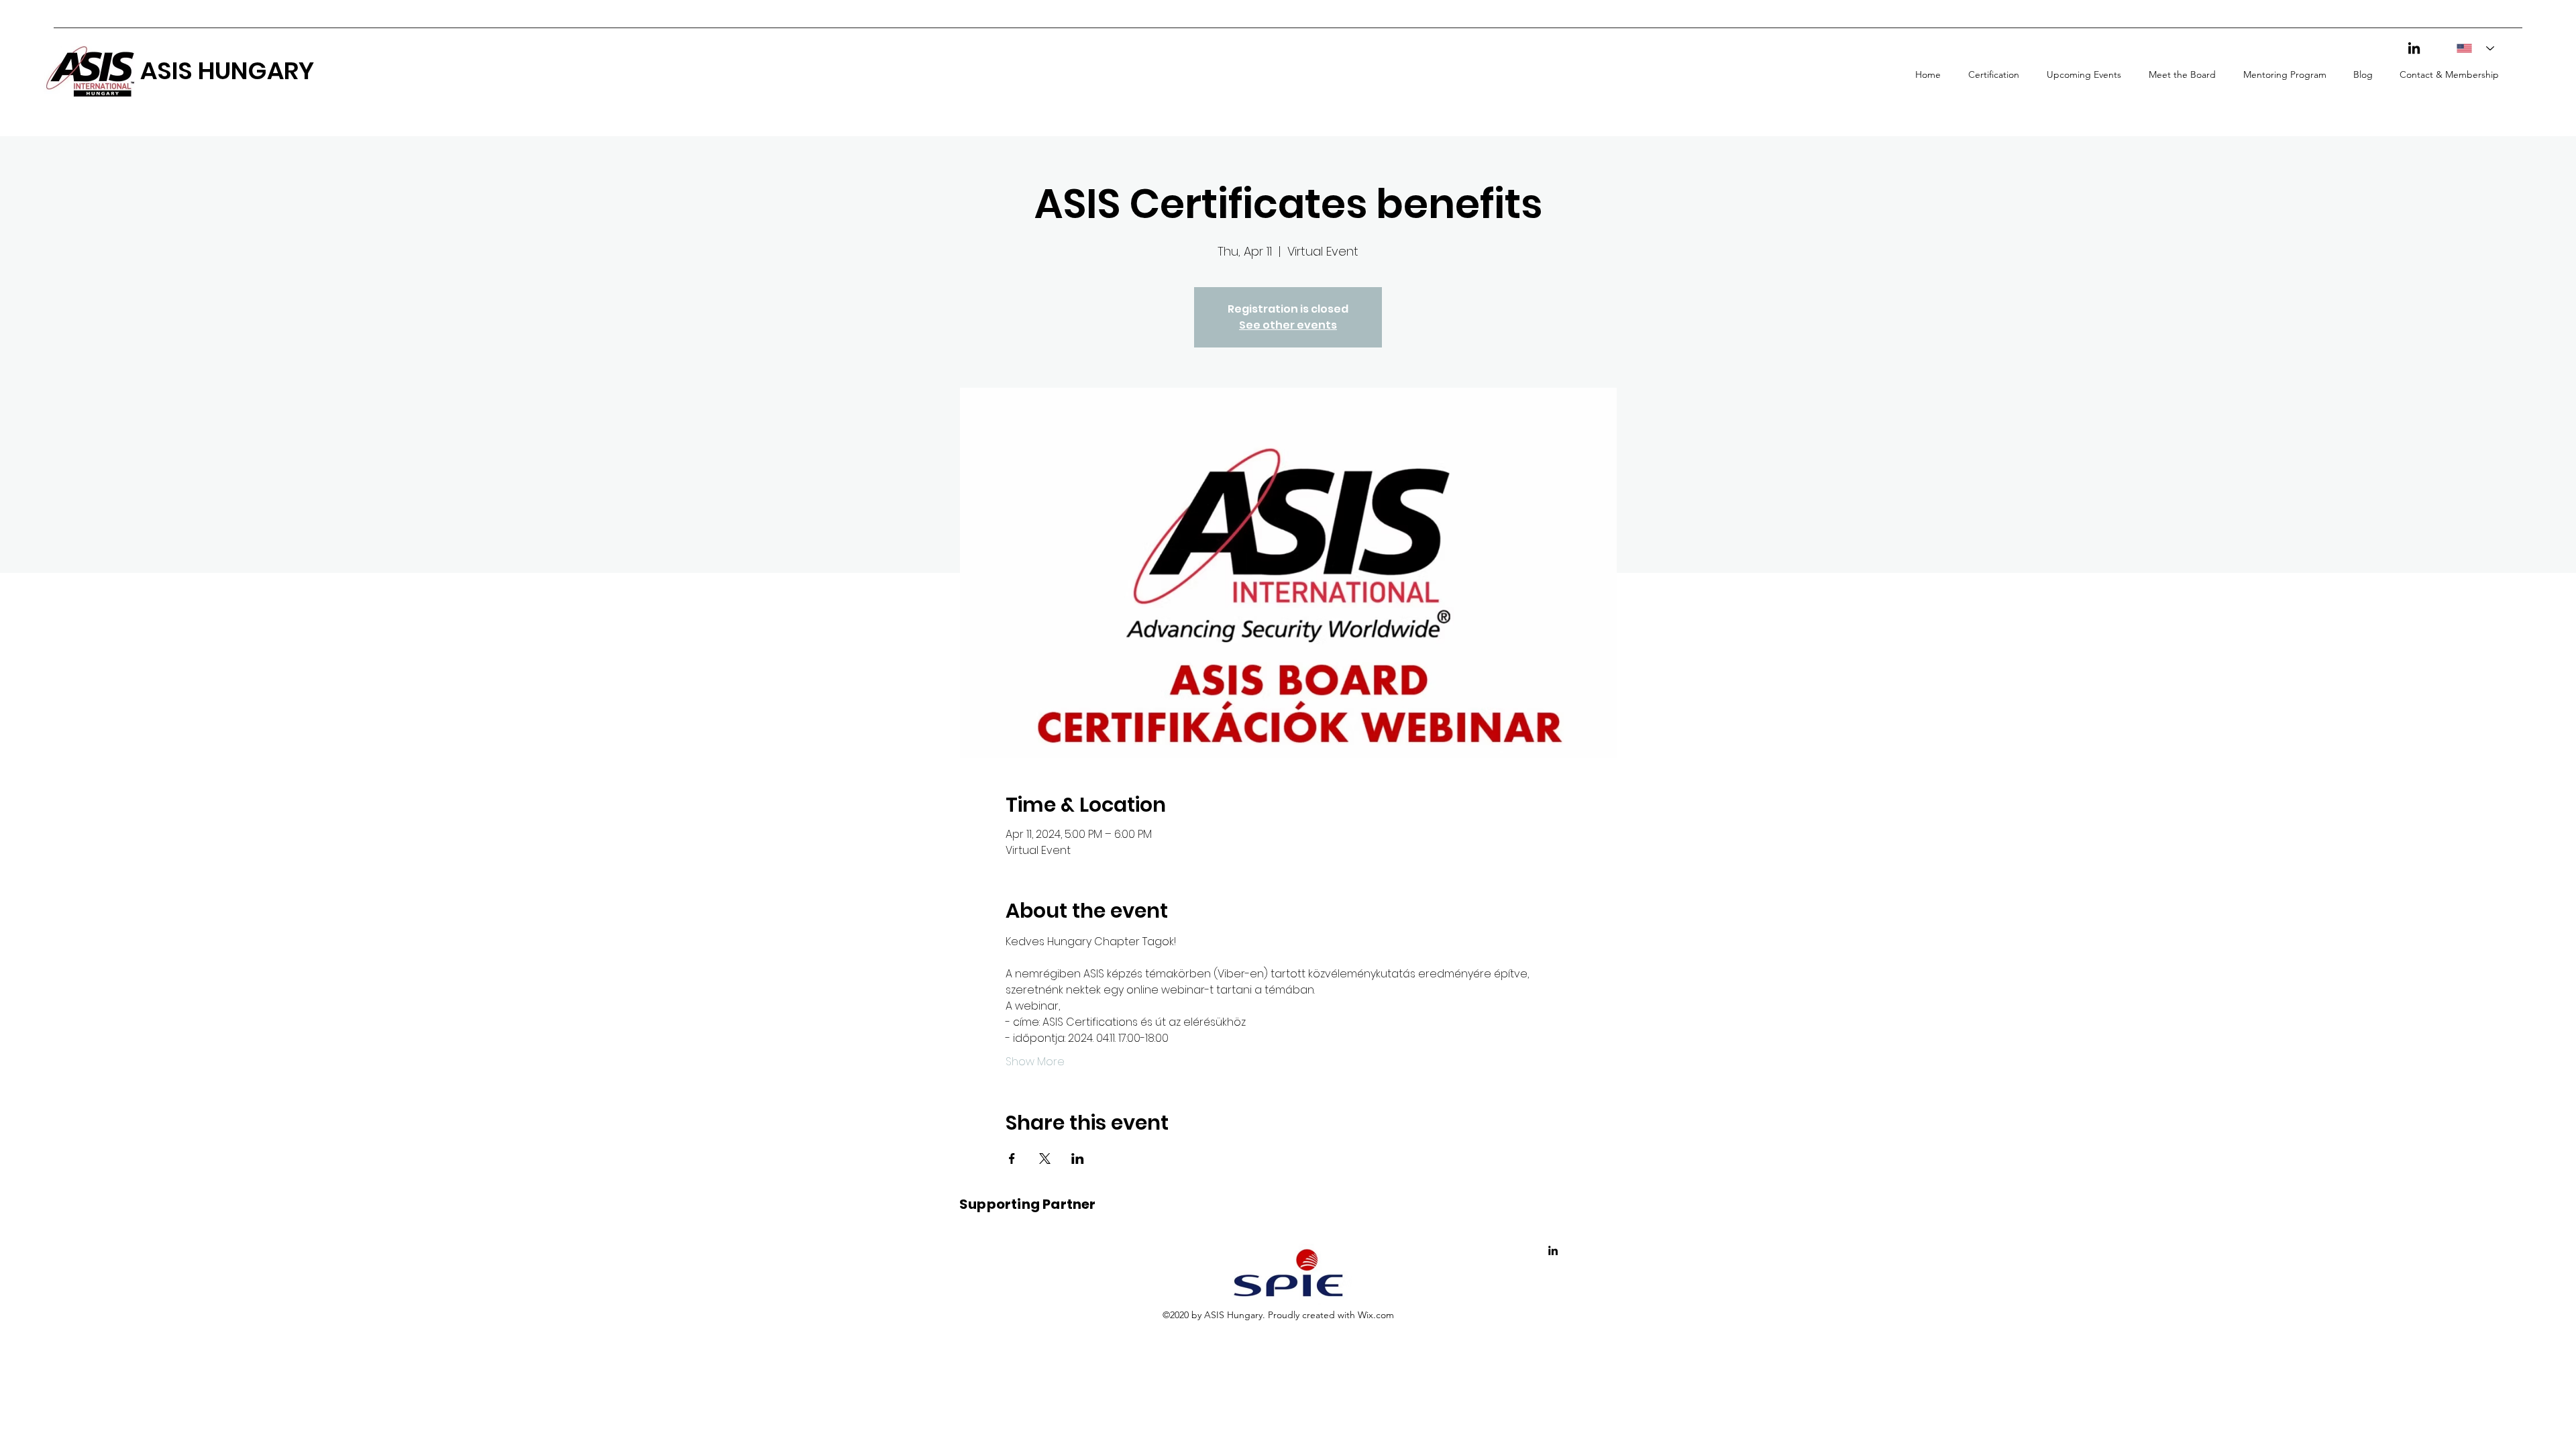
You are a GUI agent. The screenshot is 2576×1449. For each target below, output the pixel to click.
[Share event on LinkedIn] (1078, 1159)
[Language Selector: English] (2471, 48)
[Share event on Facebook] (1012, 1159)
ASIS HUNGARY (227, 71)
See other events (1288, 325)
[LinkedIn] (2414, 48)
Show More (1035, 1062)
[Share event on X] (1045, 1159)
